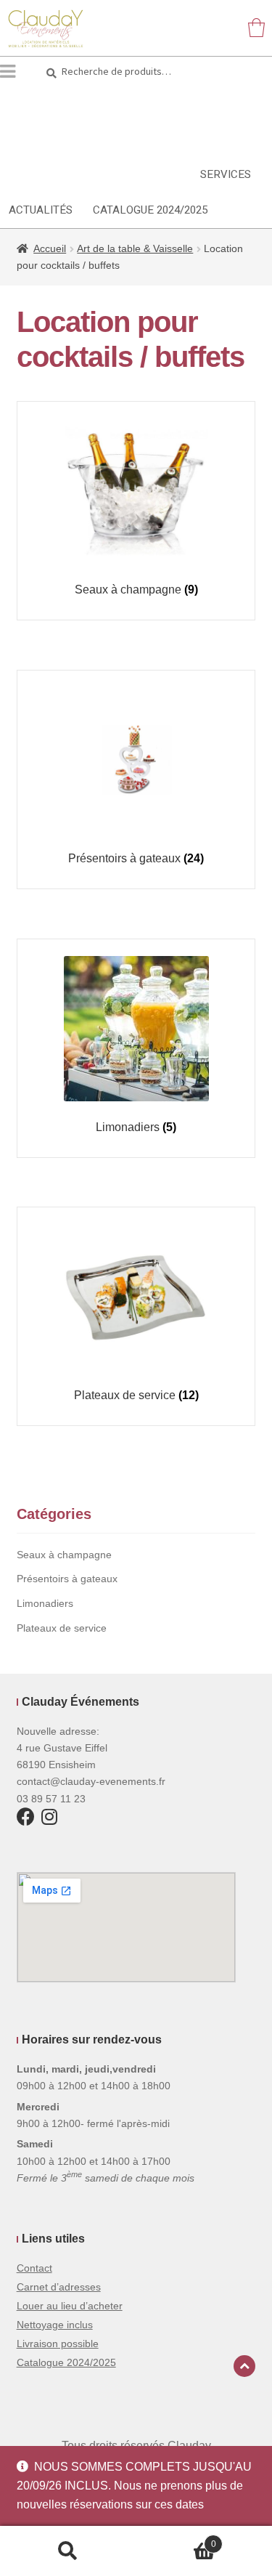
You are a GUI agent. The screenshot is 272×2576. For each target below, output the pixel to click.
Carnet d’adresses (59, 2287)
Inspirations (46, 174)
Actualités (41, 210)
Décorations (198, 139)
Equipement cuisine (193, 103)
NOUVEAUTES (145, 174)
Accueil (50, 248)
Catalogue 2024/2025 (150, 210)
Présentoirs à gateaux (67, 1579)
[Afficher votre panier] (256, 27)
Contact (34, 2268)
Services (226, 174)
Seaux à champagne (64, 1555)
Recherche (68, 2551)
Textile (111, 139)
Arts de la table (59, 103)
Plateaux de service (62, 1628)
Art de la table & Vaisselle (135, 248)
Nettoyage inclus (55, 2325)
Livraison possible (58, 2344)
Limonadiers (45, 1603)
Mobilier (35, 139)
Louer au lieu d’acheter (70, 2306)
